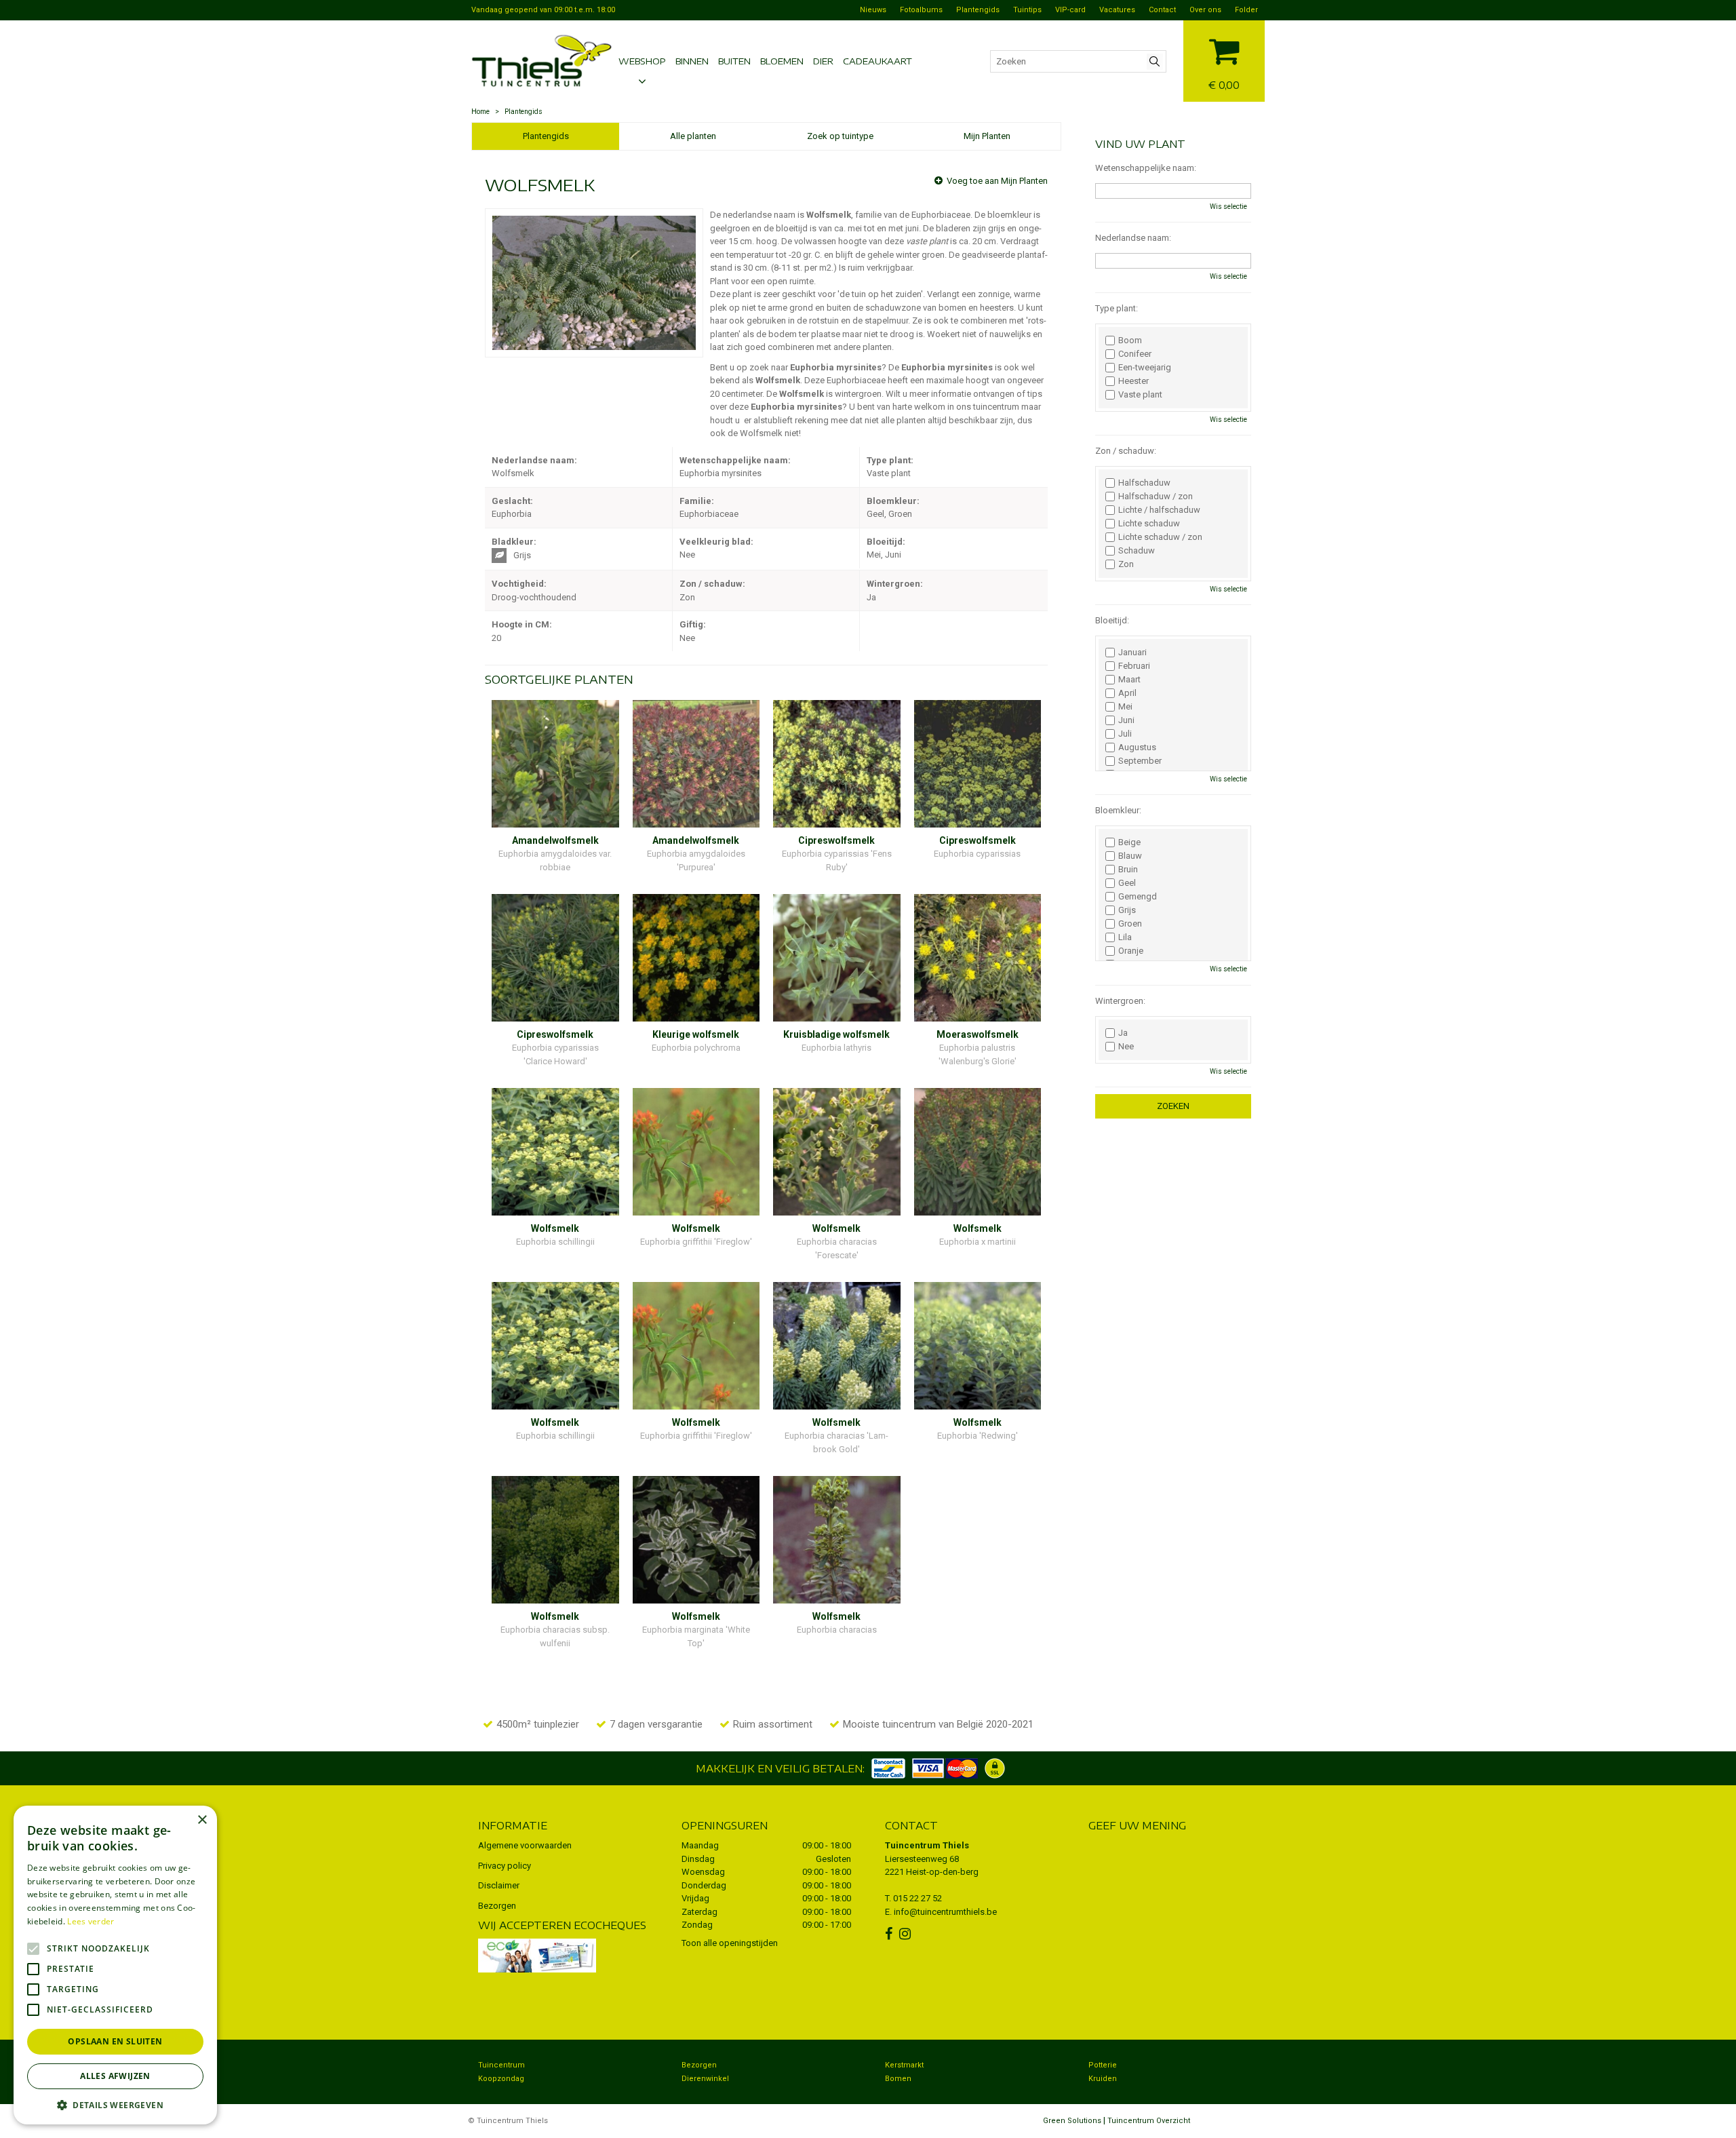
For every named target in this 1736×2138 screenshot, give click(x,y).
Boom (1130, 341)
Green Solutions (1072, 2121)
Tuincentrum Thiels (927, 1845)
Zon (1126, 564)
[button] (115, 2104)
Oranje (1131, 951)
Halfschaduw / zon (1156, 497)
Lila (1125, 937)
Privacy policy (505, 1866)
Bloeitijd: (1112, 620)
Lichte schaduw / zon (1160, 537)
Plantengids (546, 136)
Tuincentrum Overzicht (1149, 2121)
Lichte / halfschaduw (1159, 510)
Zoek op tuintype (840, 136)
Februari (1134, 666)
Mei (1125, 707)
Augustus (1137, 747)
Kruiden (1103, 2079)
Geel (1127, 883)
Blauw (1130, 856)
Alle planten (693, 136)
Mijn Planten (987, 136)
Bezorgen (497, 1906)
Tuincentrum (501, 2065)
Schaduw (1137, 551)
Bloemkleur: (1118, 810)
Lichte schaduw (1149, 524)
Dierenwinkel (705, 2079)
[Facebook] (890, 1934)
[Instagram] (907, 1934)
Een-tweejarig (1145, 368)
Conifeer (1135, 354)
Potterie (1103, 2065)
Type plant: (1117, 308)
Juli (1125, 734)
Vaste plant (1140, 395)
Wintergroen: (1120, 1001)
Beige (1129, 842)
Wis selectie (1228, 207)
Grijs (1127, 910)
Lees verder (91, 1921)
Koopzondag (501, 2079)
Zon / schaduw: (1126, 451)
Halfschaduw (1144, 483)
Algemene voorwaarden (525, 1845)
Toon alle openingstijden (730, 1943)
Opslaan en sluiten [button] (115, 2041)
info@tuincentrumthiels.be (945, 1912)
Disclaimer (499, 1885)
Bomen (898, 2079)
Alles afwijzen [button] (115, 2076)
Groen (1130, 924)
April (1127, 693)
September (1140, 761)
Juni (1126, 720)
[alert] (115, 1965)
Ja (1123, 1033)
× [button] (202, 1820)
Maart (1129, 680)
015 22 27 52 (918, 1898)
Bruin (1128, 870)
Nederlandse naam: (1133, 238)
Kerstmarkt (904, 2065)
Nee (1126, 1047)
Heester (1133, 381)
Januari (1132, 653)
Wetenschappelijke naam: (1146, 168)
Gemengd (1138, 897)
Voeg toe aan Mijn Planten (997, 181)
